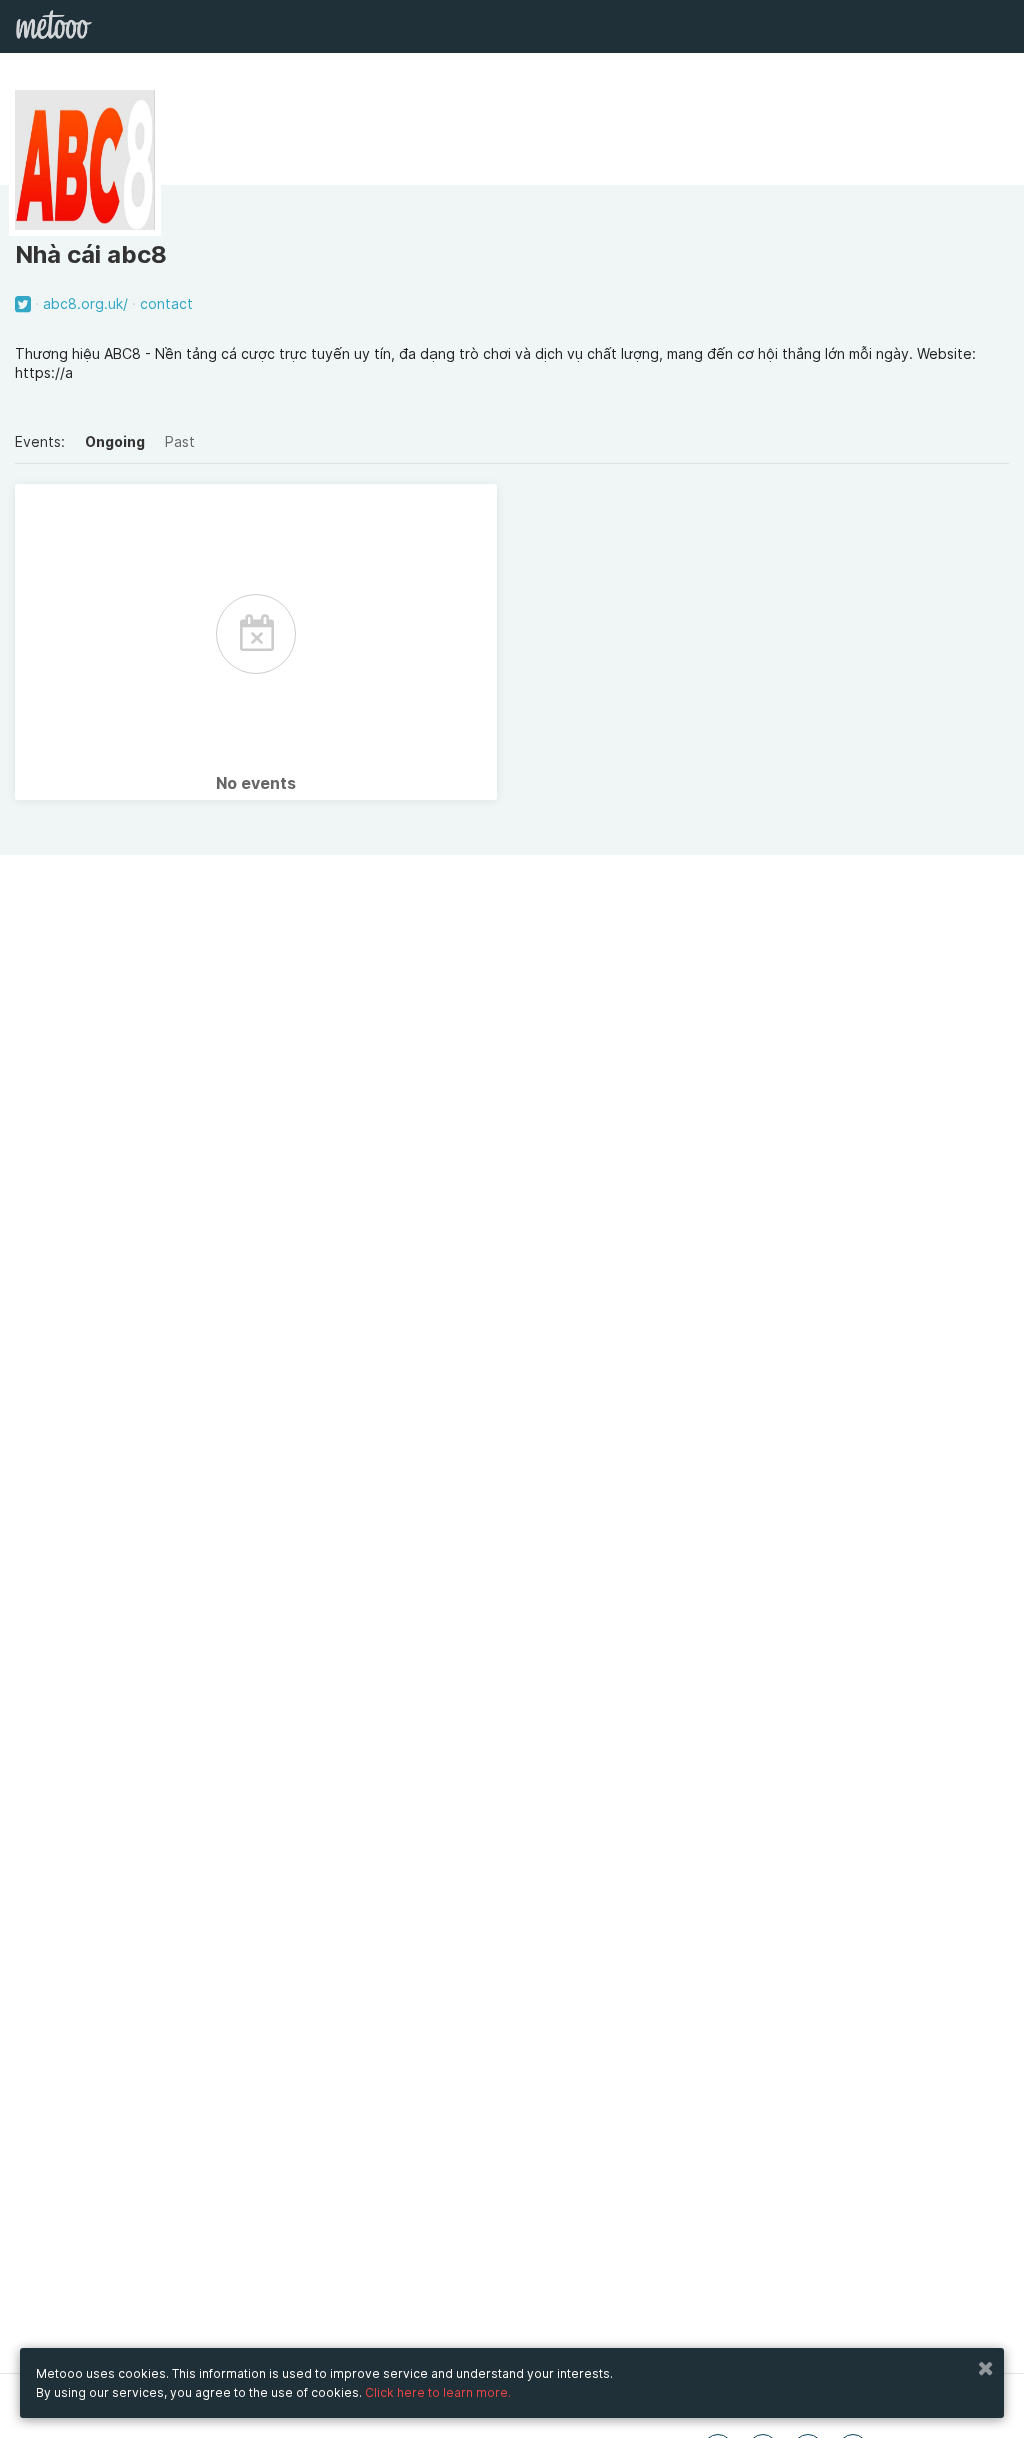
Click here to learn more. (438, 2392)
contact (166, 303)
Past (180, 441)
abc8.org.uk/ (85, 303)
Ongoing (115, 441)
